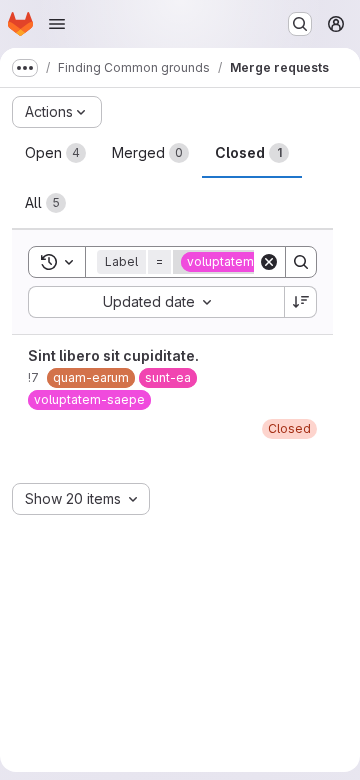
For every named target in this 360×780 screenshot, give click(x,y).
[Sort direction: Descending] (301, 302)
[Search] (301, 262)
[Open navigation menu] (57, 24)
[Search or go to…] (300, 24)
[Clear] (269, 262)
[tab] (55, 153)
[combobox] (156, 302)
